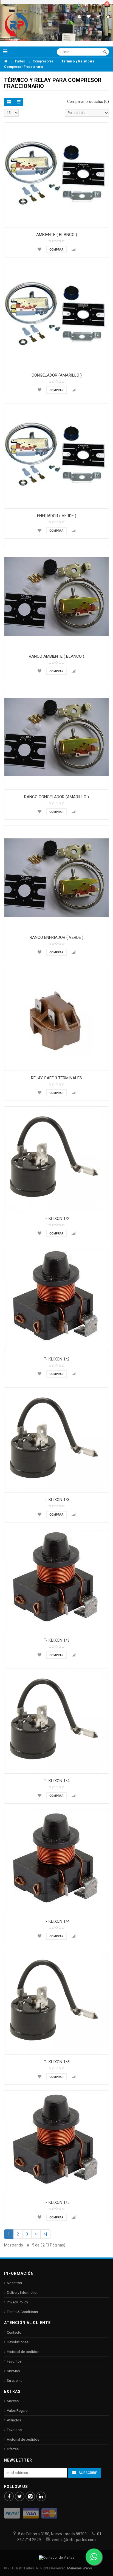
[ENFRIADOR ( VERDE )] (56, 456)
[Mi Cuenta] (79, 16)
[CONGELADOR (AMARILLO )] (56, 316)
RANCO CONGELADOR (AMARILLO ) (56, 797)
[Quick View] (103, 222)
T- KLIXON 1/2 (57, 1219)
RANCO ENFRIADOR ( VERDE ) (56, 937)
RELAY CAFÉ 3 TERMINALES (56, 1078)
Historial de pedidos (23, 2352)
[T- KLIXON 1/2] (56, 1159)
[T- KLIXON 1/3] (56, 1440)
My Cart (99, 4)
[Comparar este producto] (74, 249)
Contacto (14, 2332)
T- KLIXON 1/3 (57, 1500)
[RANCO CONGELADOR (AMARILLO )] (56, 737)
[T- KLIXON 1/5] (56, 2002)
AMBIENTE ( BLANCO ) (57, 235)
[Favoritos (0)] (89, 16)
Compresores (43, 61)
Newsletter (18, 2460)
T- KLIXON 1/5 (57, 2062)
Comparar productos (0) (88, 101)
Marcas (13, 2401)
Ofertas (13, 2449)
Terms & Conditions (22, 2312)
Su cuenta (15, 2381)
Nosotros (14, 2283)
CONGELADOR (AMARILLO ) (57, 375)
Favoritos (14, 2361)
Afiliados (14, 2420)
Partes (20, 61)
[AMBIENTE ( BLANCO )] (56, 175)
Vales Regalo (17, 2411)
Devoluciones (18, 2342)
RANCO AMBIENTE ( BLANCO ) (56, 656)
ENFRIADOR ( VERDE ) (57, 516)
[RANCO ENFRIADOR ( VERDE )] (56, 878)
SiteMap (13, 2371)
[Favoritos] (39, 249)
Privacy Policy (17, 2302)
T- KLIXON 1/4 (57, 1781)
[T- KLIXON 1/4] (56, 1721)
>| (45, 2234)
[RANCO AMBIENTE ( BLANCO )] (56, 597)
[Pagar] (99, 16)
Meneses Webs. (80, 2568)
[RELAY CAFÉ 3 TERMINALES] (56, 1018)
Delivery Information (23, 2293)
